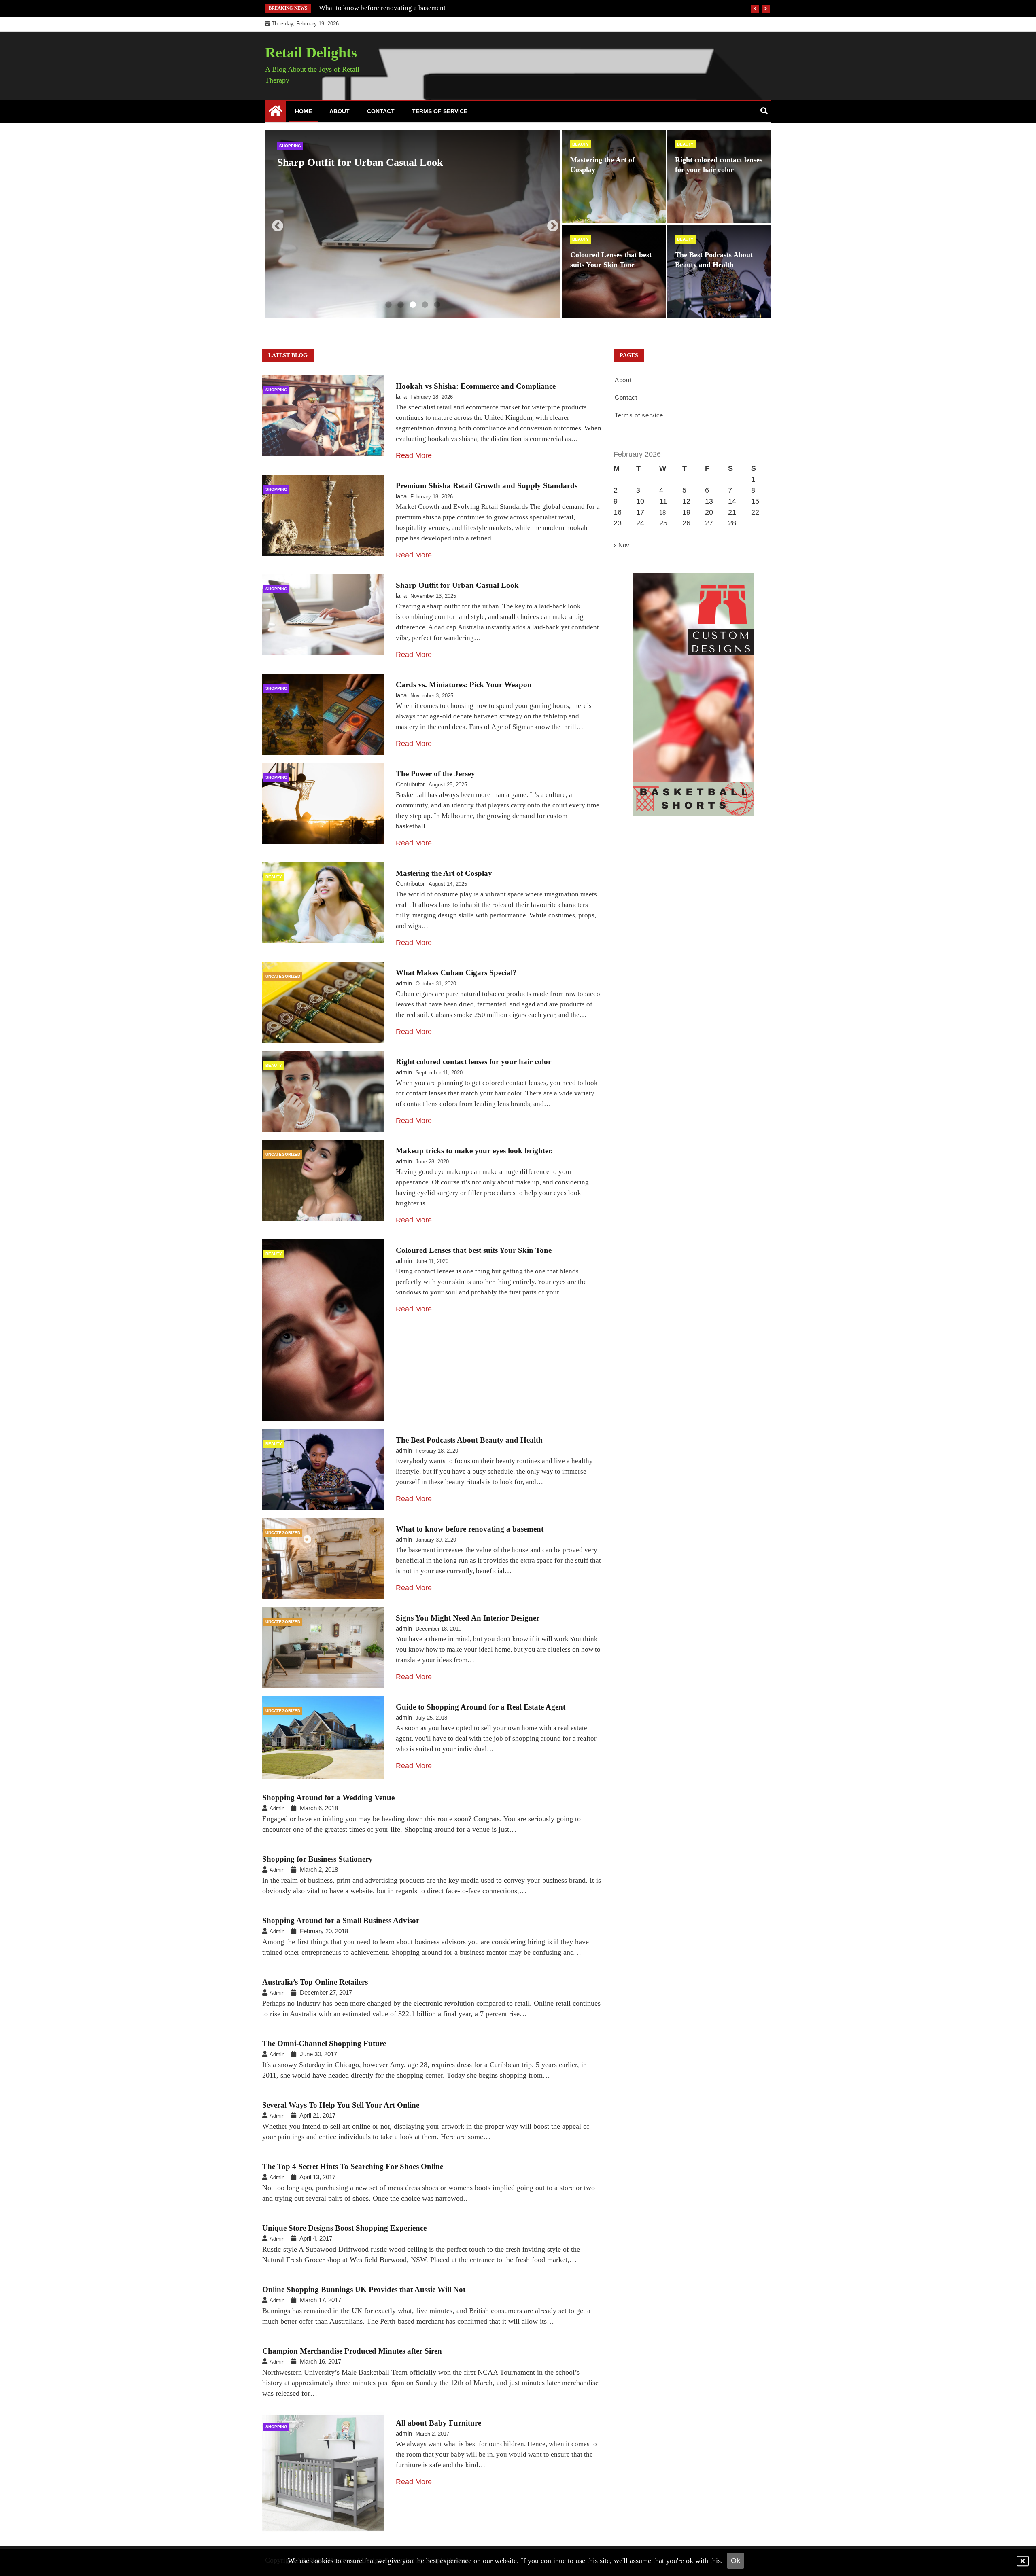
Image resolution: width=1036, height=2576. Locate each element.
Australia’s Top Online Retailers (315, 1982)
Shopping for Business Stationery (317, 1859)
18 (662, 512)
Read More (414, 455)
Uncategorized (283, 976)
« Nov (621, 545)
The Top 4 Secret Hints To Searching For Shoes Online (353, 2166)
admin (404, 983)
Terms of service (440, 111)
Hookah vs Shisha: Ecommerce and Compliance (476, 386)
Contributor (410, 784)
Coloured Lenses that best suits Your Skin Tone (474, 1250)
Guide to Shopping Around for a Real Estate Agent (481, 1707)
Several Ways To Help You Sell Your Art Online (341, 2105)
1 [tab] (388, 305)
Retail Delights (311, 53)
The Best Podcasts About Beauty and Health (469, 1440)
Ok (736, 2561)
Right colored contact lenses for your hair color (473, 1062)
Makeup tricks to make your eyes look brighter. (474, 1151)
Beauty (581, 144)
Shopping (290, 146)
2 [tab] (401, 305)
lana (401, 397)
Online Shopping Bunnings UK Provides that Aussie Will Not (364, 2289)
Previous (275, 224)
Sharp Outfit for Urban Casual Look (457, 585)
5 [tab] (437, 305)
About (340, 111)
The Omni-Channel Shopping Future (324, 2043)
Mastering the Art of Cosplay (444, 873)
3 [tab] (413, 305)
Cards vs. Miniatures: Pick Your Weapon (370, 162)
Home (304, 111)
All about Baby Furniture (438, 2423)
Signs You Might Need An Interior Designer (381, 8)
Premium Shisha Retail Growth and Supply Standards (487, 486)
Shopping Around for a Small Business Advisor (341, 1920)
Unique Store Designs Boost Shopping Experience (344, 2228)
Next (550, 224)
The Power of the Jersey (435, 774)
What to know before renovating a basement (470, 1529)
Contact (381, 111)
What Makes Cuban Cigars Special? (456, 973)
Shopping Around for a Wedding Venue (328, 1797)
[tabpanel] (413, 224)
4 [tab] (425, 305)
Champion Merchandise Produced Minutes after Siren (352, 2351)
